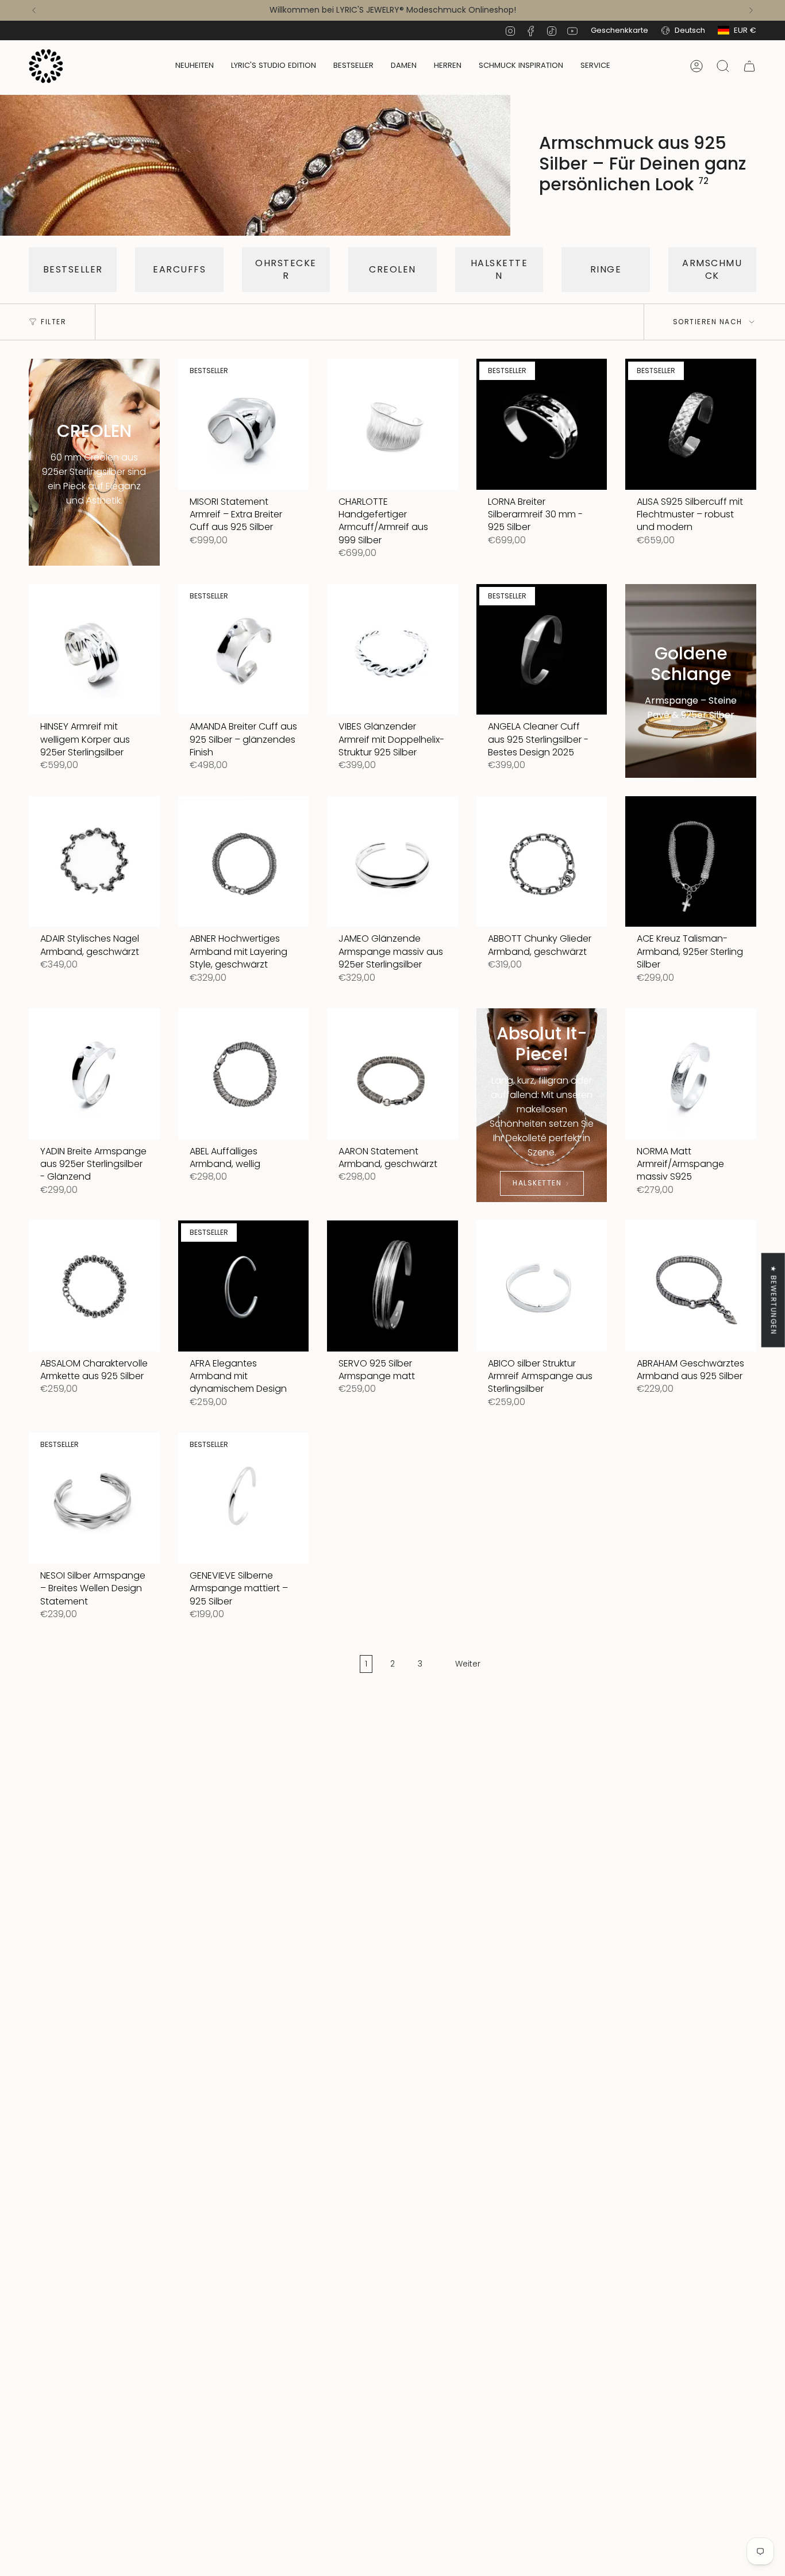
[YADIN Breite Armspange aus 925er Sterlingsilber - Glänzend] (94, 1074)
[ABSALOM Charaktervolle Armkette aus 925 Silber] (94, 1286)
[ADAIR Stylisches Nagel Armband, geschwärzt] (94, 862)
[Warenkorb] (749, 66)
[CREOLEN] (94, 462)
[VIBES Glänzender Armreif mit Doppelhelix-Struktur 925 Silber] (392, 650)
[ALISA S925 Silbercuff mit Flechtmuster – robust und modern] (691, 424)
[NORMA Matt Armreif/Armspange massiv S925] (691, 1074)
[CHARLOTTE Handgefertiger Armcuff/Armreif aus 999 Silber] (392, 424)
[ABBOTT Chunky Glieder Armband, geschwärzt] (542, 862)
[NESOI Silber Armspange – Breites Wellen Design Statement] (94, 1498)
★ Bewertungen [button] (774, 1300)
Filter (53, 322)
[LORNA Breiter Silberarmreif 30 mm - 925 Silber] (542, 424)
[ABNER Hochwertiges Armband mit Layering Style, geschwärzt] (244, 862)
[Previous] (34, 10)
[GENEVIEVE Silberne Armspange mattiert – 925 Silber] (244, 1498)
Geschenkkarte (619, 30)
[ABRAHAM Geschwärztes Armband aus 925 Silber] (691, 1286)
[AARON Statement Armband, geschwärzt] (392, 1074)
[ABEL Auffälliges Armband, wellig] (244, 1074)
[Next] (751, 10)
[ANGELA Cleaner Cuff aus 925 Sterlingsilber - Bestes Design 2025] (542, 650)
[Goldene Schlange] (691, 681)
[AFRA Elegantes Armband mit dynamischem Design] (244, 1286)
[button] (404, 66)
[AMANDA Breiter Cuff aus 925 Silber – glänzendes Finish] (244, 650)
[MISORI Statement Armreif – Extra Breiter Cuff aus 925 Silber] (244, 424)
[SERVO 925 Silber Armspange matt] (392, 1286)
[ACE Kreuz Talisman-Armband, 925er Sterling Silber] (691, 862)
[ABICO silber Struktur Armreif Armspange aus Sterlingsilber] (542, 1286)
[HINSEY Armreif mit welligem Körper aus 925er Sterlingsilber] (94, 650)
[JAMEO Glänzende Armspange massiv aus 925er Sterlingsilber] (392, 862)
